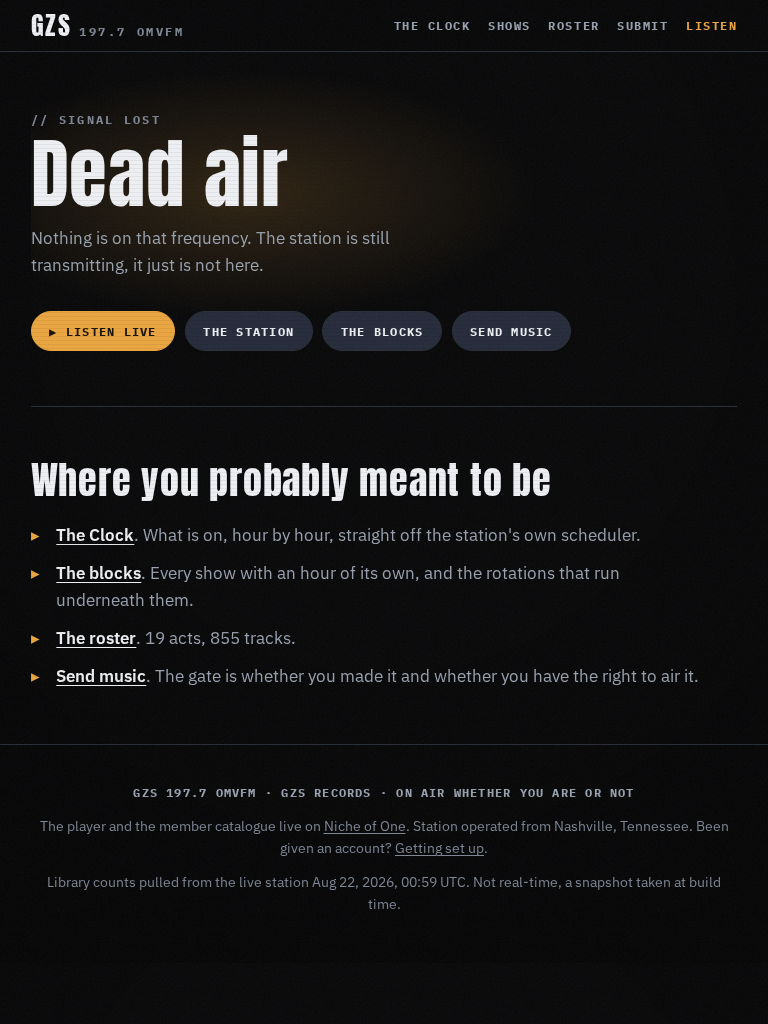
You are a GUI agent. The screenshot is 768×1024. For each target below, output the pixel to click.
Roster (573, 25)
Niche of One (365, 826)
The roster (96, 638)
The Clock (432, 25)
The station (248, 331)
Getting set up (439, 848)
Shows (509, 25)
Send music (511, 331)
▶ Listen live (102, 331)
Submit (642, 25)
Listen (711, 25)
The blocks (382, 331)
